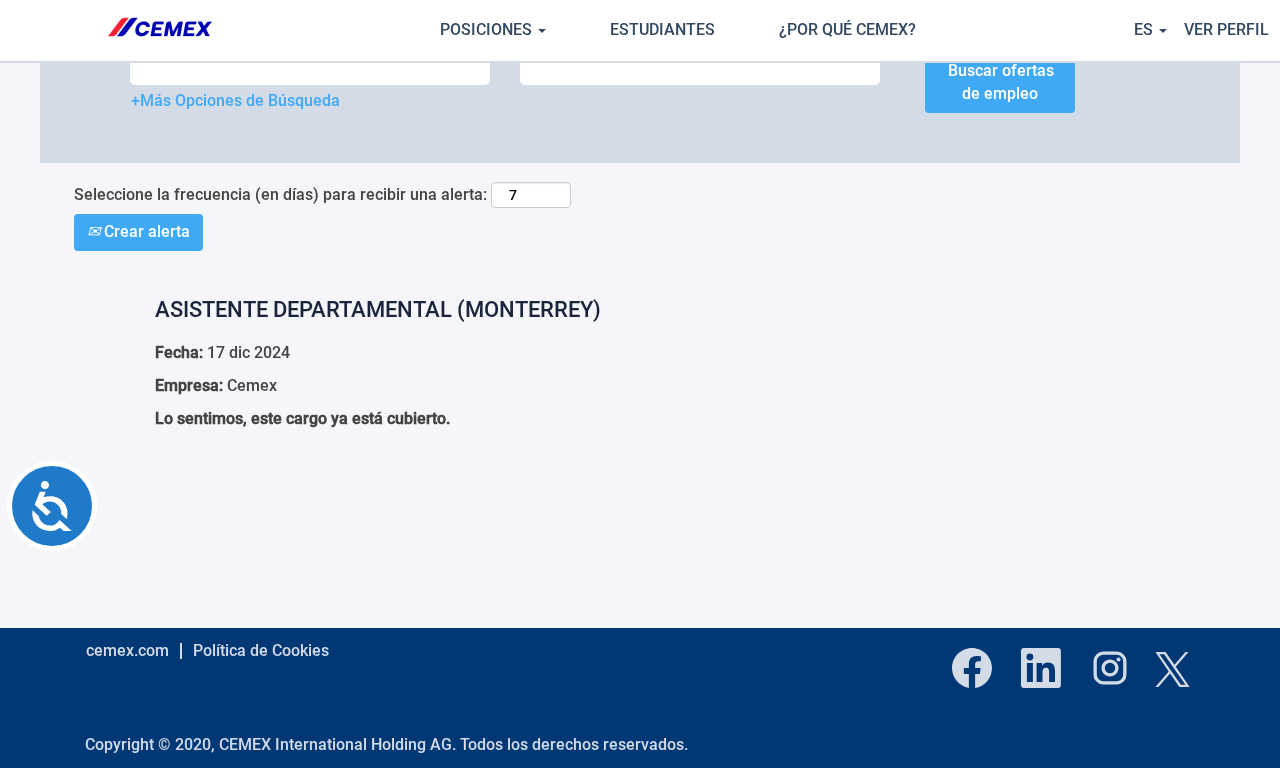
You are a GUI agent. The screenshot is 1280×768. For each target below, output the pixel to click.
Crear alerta (145, 231)
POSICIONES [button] (488, 29)
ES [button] (1145, 29)
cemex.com (127, 650)
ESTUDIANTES (662, 29)
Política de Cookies (261, 650)
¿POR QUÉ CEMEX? (847, 29)
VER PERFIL (1226, 29)
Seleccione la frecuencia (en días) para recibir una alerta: (280, 194)
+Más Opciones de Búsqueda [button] (235, 100)
